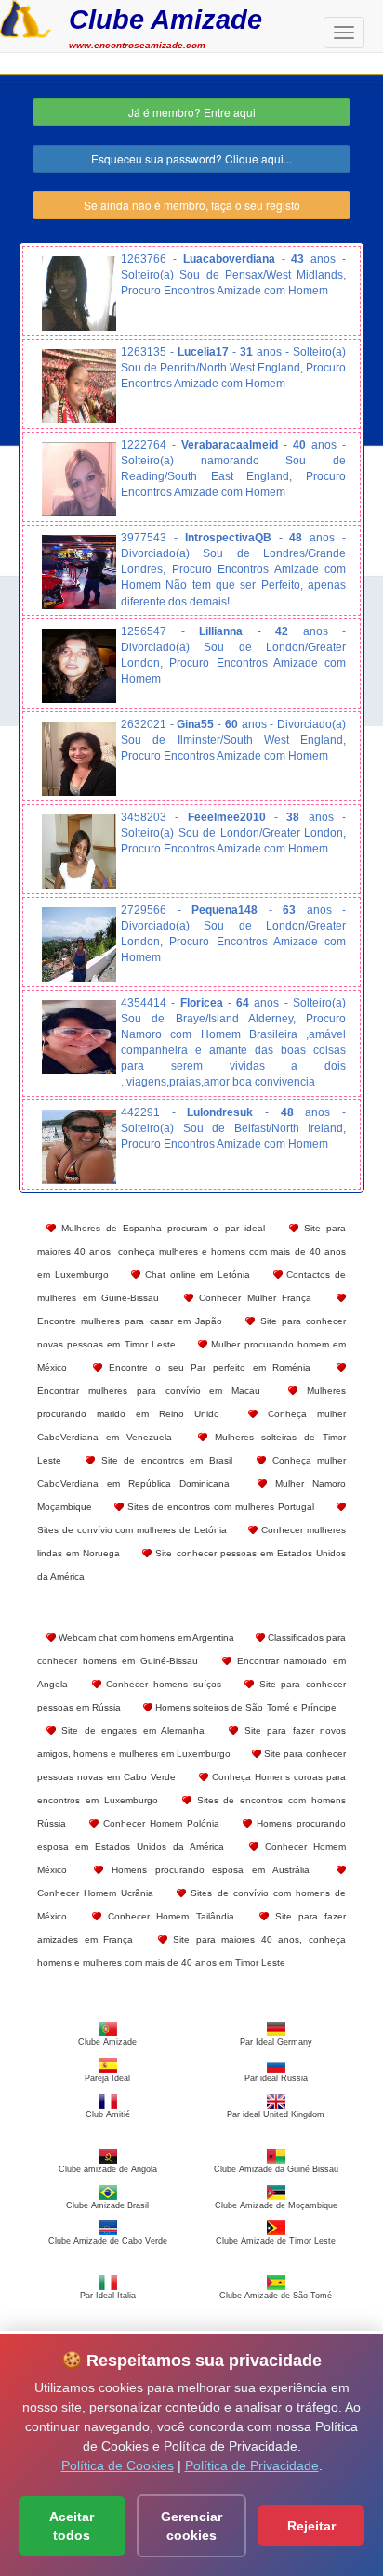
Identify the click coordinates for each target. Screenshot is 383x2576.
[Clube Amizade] (26, 17)
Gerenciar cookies (191, 2526)
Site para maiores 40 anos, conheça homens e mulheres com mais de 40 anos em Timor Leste (191, 1951)
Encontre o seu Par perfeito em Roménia (207, 1367)
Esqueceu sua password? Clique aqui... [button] (191, 158)
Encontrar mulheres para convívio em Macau (149, 1391)
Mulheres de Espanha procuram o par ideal (160, 1228)
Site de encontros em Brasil (163, 1460)
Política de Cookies (118, 2465)
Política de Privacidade (252, 2465)
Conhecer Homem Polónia (159, 1823)
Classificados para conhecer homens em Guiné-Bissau (191, 1649)
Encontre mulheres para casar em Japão (130, 1321)
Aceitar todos (72, 2526)
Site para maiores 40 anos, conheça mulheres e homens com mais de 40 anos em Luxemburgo (191, 1251)
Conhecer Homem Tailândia (167, 1916)
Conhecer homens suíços (161, 1684)
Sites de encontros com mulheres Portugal (219, 1507)
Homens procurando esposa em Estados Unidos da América (191, 1835)
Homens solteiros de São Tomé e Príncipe (244, 1707)
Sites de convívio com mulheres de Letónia (132, 1530)
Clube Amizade (165, 19)
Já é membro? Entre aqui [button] (192, 112)
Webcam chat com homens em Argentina (145, 1638)
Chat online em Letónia (195, 1275)
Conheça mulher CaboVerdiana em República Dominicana (191, 1472)
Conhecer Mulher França (253, 1298)
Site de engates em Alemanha (130, 1730)
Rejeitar (311, 2526)
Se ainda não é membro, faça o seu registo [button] (192, 205)
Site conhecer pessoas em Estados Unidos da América (191, 1565)
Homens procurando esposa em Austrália (206, 1870)
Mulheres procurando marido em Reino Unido (191, 1402)
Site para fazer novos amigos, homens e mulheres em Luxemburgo (191, 1742)
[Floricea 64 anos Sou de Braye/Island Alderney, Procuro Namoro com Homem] (79, 1037)
